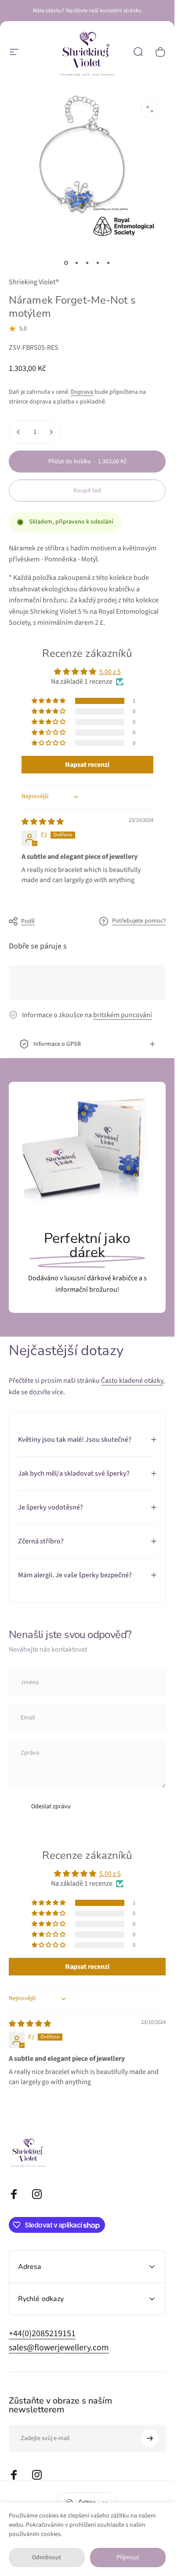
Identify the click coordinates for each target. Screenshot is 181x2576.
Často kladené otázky (132, 1381)
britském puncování (123, 1015)
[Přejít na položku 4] (98, 263)
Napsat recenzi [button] (87, 765)
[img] (43, 822)
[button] (49, 701)
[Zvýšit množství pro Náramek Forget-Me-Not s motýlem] (51, 432)
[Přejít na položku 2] (77, 263)
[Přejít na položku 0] (66, 263)
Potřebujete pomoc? (139, 921)
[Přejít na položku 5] (109, 263)
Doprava (82, 392)
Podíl (28, 921)
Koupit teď (87, 491)
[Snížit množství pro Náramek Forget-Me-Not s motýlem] (18, 432)
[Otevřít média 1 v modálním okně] (150, 109)
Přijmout (128, 2558)
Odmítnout (47, 2558)
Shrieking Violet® (34, 282)
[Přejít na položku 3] (87, 263)
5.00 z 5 (110, 672)
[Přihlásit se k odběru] (150, 2438)
